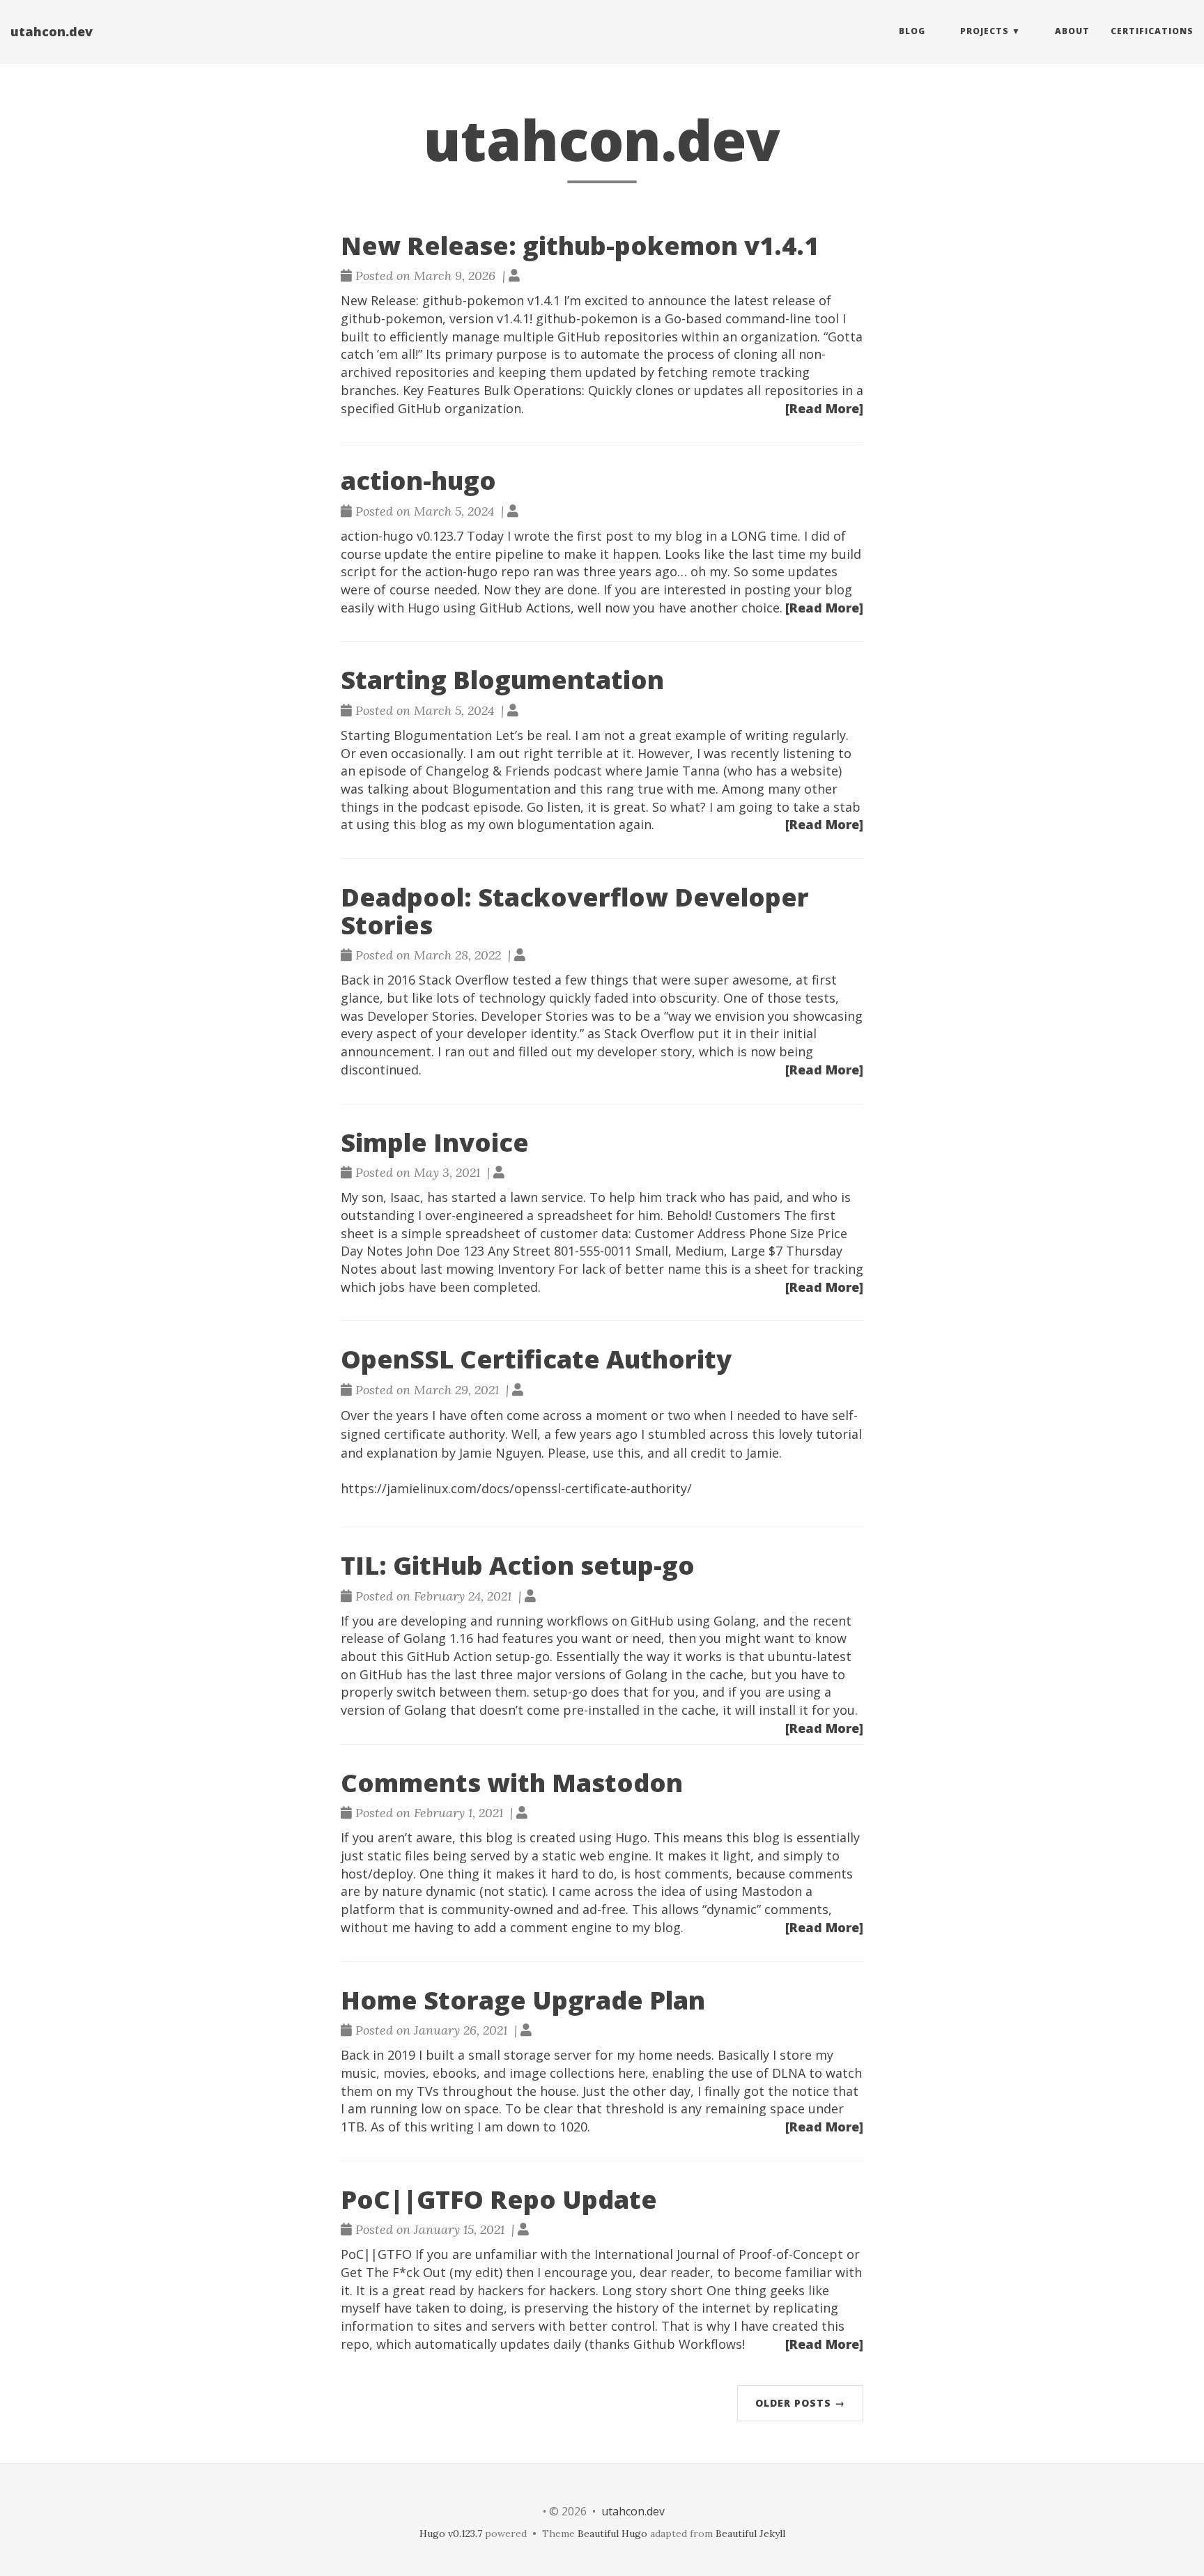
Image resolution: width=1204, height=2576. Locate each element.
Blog (912, 31)
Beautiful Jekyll (750, 2533)
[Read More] (824, 408)
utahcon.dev (52, 31)
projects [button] (985, 31)
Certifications (1152, 31)
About (1072, 31)
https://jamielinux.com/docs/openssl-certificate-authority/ (516, 1488)
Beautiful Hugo (612, 2533)
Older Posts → (800, 2403)
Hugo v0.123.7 (451, 2533)
